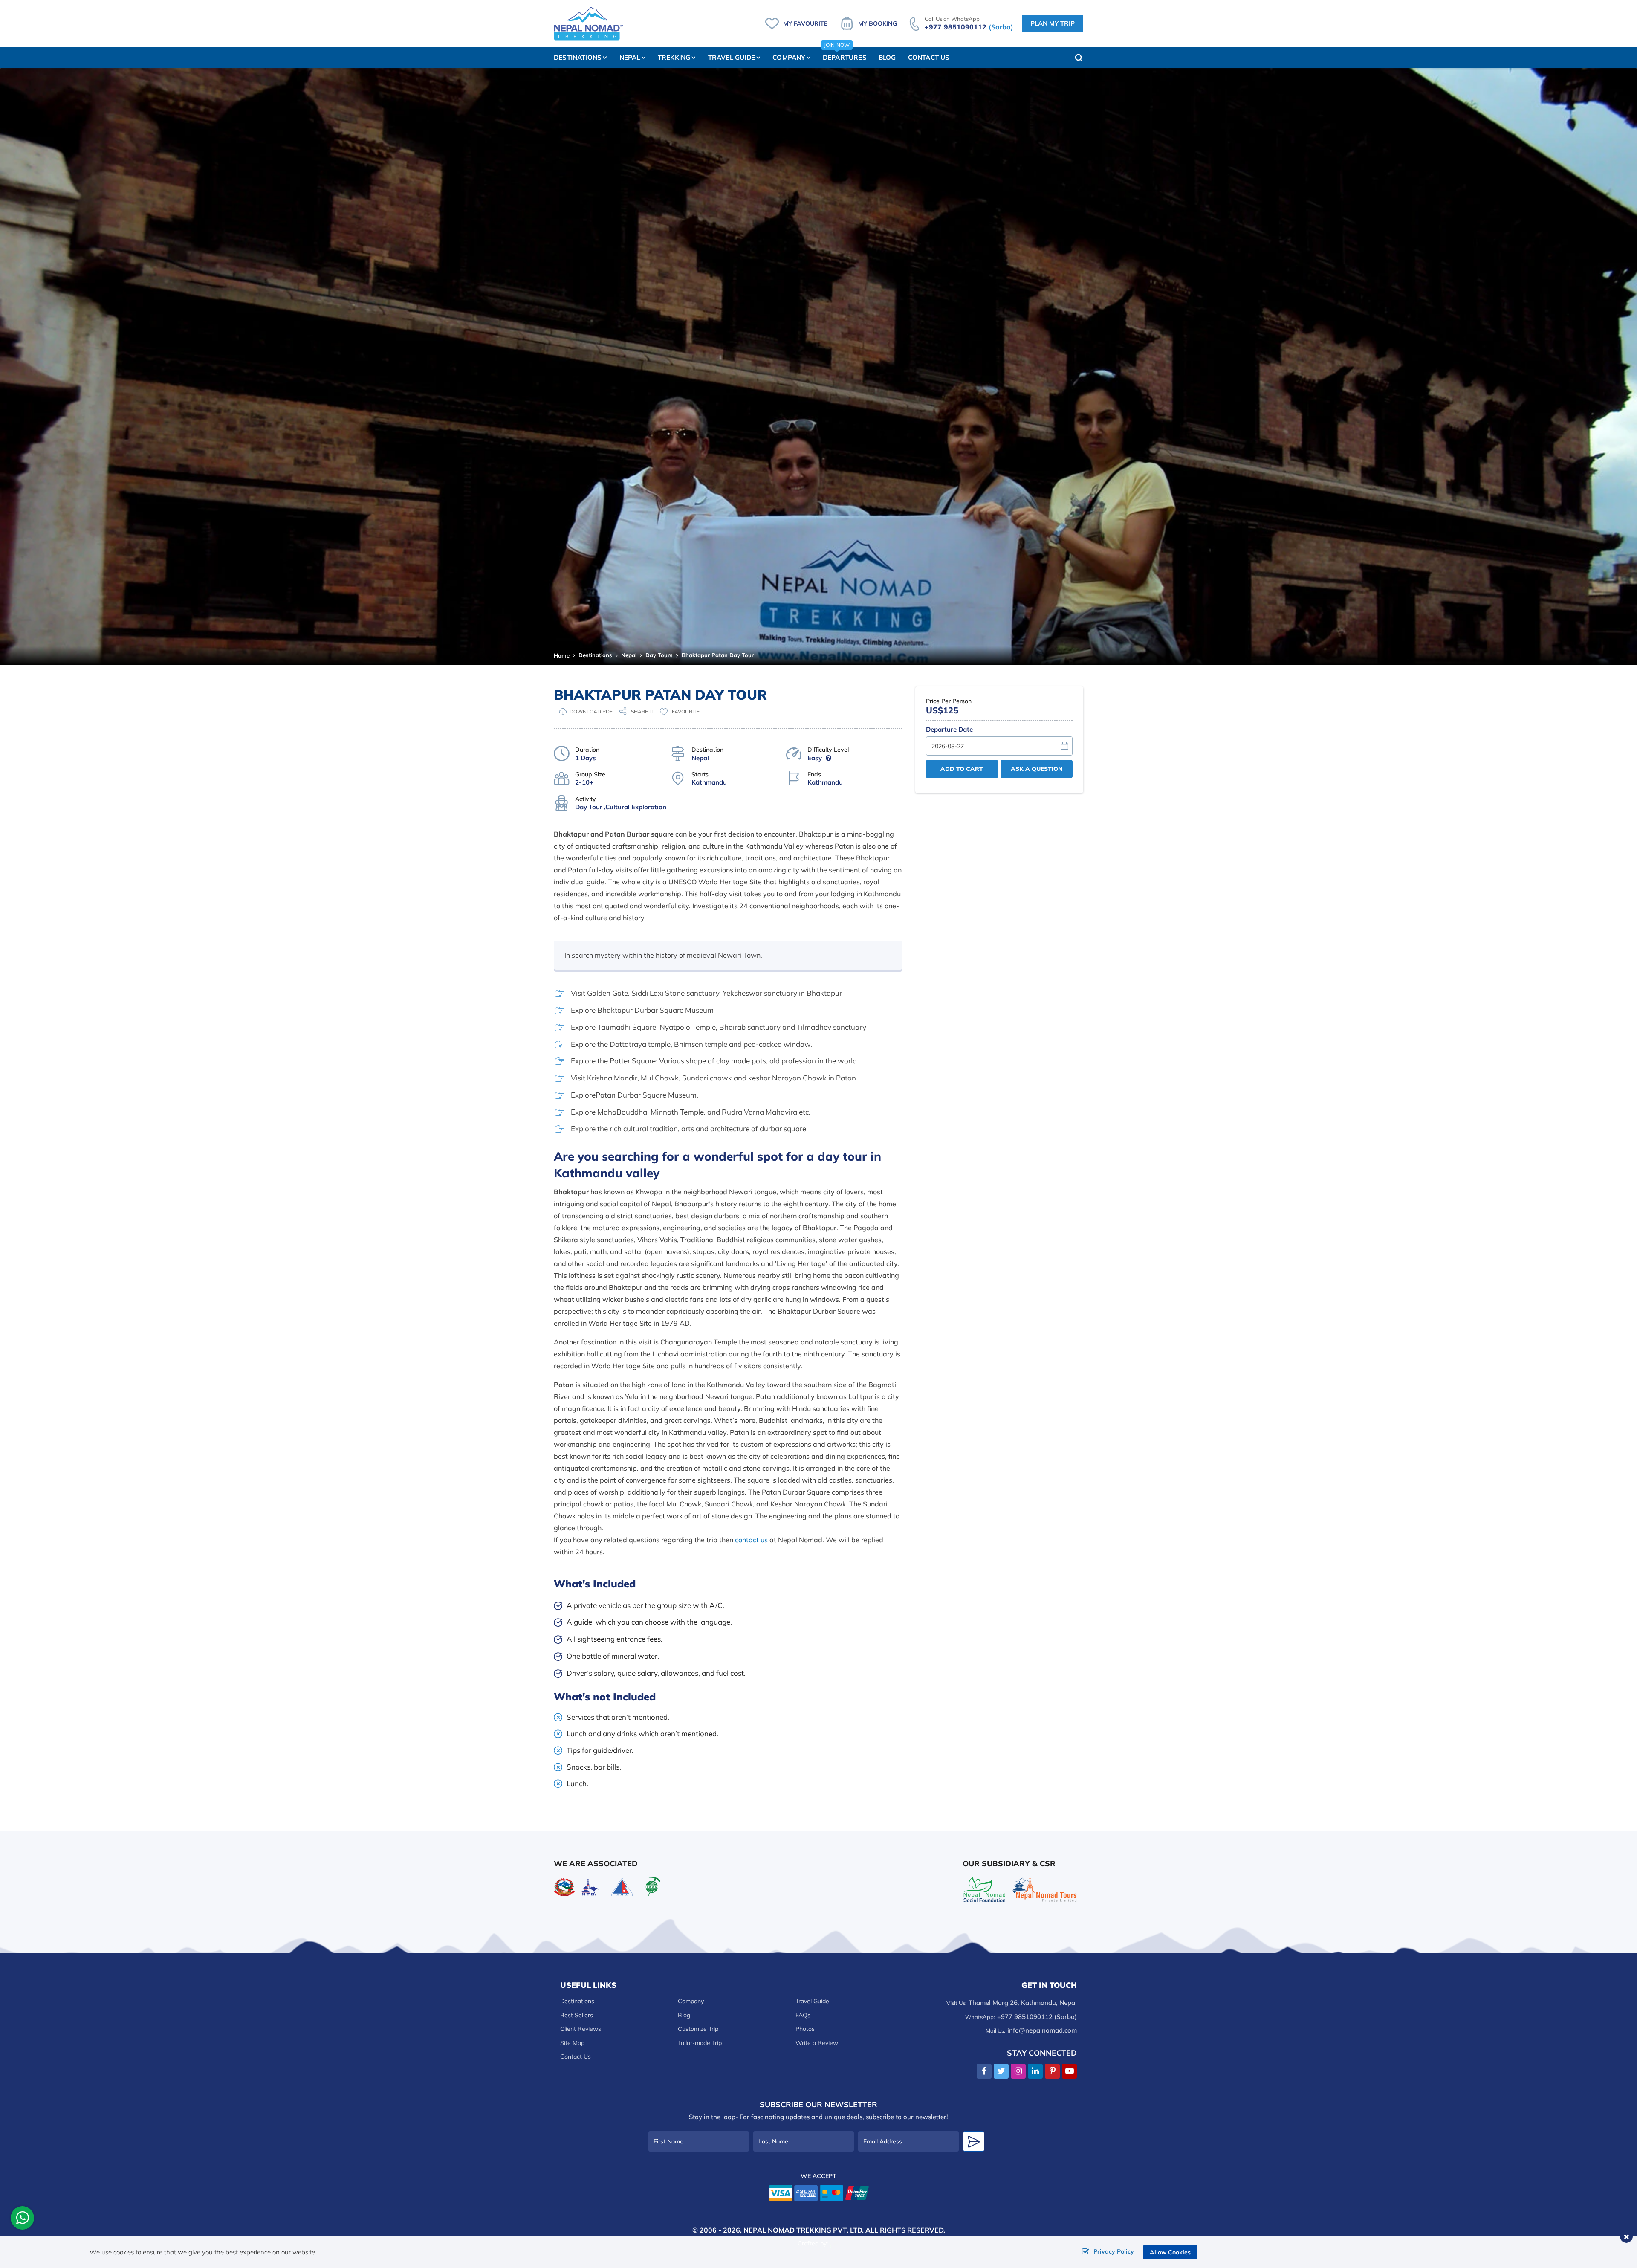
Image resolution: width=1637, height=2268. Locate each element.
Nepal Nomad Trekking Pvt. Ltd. (804, 2230)
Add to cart (962, 769)
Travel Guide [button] (732, 57)
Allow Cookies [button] (1170, 2252)
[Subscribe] (974, 2141)
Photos (805, 2029)
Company (691, 2001)
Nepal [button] (630, 57)
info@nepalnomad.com (1042, 2030)
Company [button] (789, 57)
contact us (751, 1540)
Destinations (595, 655)
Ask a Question (1037, 769)
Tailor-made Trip (700, 2043)
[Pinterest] (1052, 2071)
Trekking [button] (674, 57)
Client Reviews (581, 2029)
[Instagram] (1018, 2071)
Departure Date (949, 729)
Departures (845, 54)
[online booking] (819, 2192)
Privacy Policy (1114, 2251)
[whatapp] (23, 2220)
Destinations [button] (578, 57)
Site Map (572, 2043)
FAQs (803, 2015)
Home (562, 655)
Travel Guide (812, 2001)
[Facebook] (984, 2071)
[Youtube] (1069, 2071)
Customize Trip (698, 2029)
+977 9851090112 (969, 27)
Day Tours (659, 655)
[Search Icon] (1079, 58)
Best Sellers (577, 2015)
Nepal (629, 655)
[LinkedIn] (1035, 2071)
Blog (887, 57)
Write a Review (817, 2043)
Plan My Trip (1053, 23)
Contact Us (929, 57)
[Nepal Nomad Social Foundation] (984, 1888)
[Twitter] (1001, 2071)
